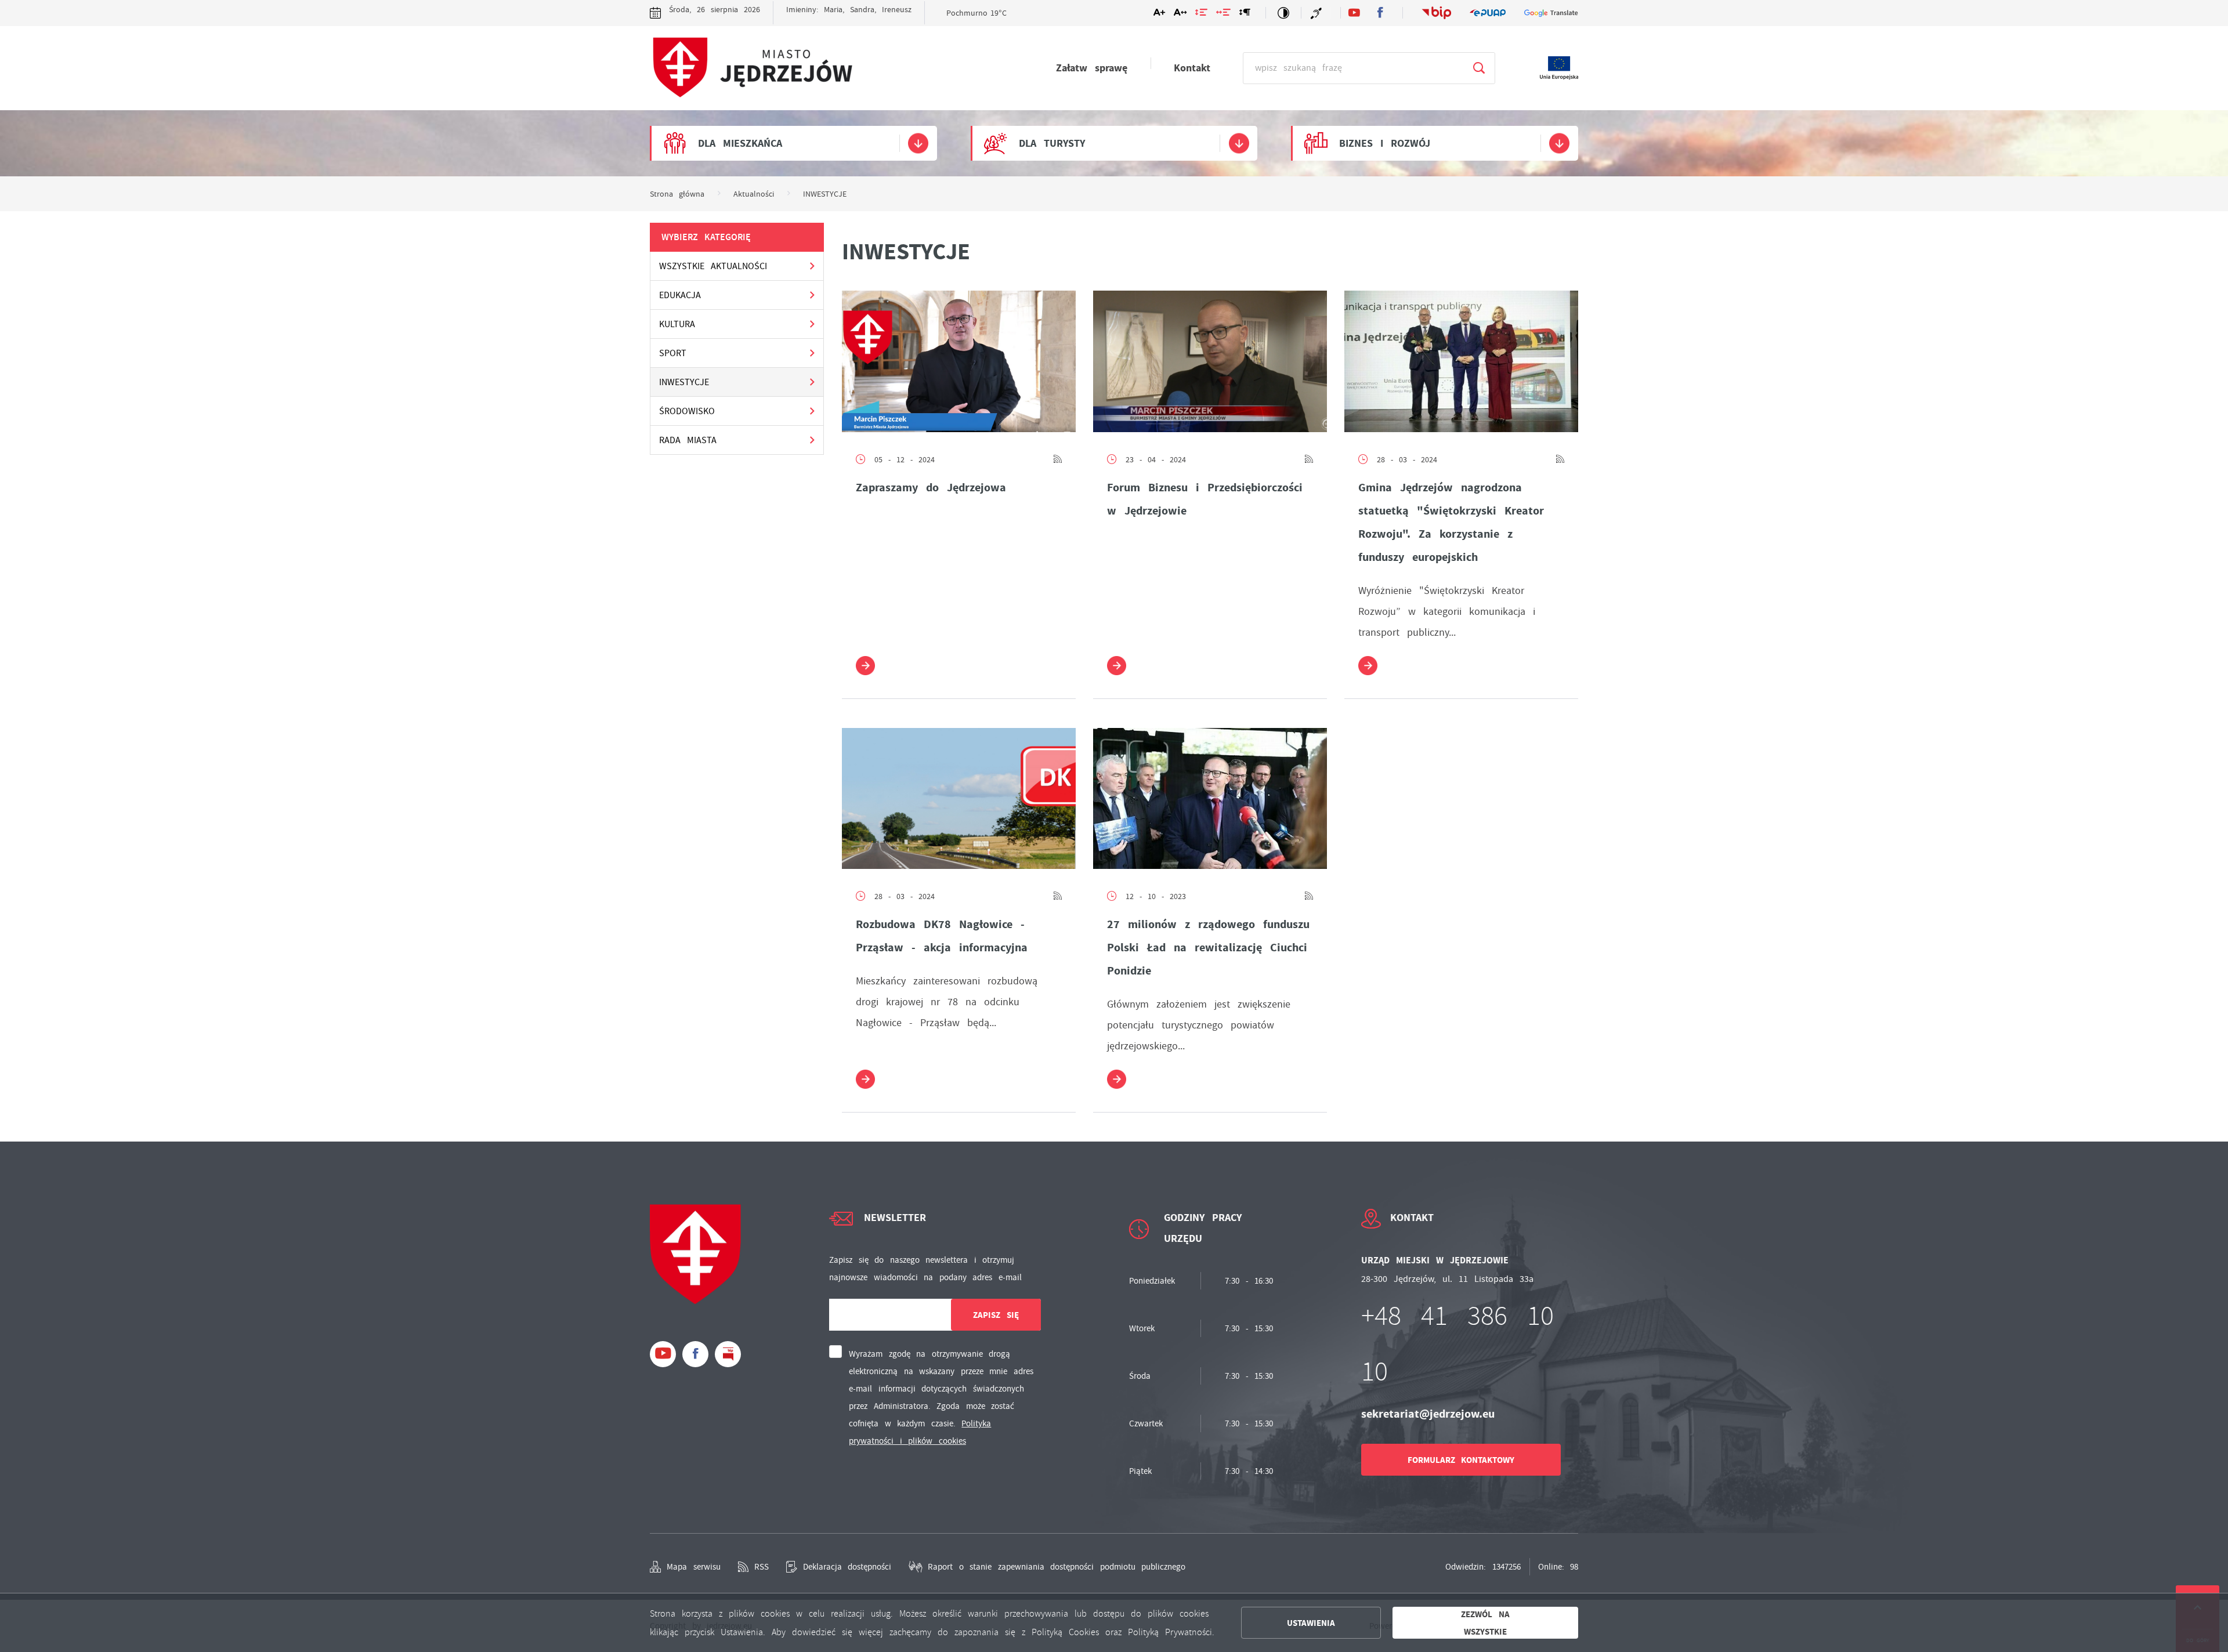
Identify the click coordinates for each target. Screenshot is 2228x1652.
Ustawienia (1311, 1623)
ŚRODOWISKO (687, 411)
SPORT (673, 353)
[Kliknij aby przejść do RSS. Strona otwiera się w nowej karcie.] (1058, 459)
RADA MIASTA (688, 440)
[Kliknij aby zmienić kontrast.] (1283, 13)
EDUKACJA (680, 295)
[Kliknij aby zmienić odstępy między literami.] (1180, 15)
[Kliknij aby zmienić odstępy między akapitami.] (1245, 15)
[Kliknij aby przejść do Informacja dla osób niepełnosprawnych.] (1318, 13)
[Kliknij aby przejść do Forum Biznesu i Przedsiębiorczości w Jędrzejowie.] (1210, 361)
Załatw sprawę (1092, 68)
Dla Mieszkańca (740, 143)
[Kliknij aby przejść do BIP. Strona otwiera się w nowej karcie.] (1437, 12)
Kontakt (1192, 68)
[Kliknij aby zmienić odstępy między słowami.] (1223, 15)
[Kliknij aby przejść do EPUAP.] (1488, 13)
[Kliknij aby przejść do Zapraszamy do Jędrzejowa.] (959, 361)
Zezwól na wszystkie (1485, 1623)
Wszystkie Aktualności (713, 266)
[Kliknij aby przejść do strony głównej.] (751, 69)
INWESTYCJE (684, 382)
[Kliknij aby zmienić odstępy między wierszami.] (1201, 15)
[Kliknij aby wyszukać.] (1479, 68)
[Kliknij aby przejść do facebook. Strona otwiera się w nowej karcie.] (1380, 13)
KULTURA (677, 324)
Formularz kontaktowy (1461, 1460)
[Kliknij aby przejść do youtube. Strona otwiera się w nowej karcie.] (1354, 13)
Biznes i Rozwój (1385, 143)
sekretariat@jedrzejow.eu (1428, 1414)
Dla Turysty (1052, 143)
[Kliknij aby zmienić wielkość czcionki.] (1159, 15)
